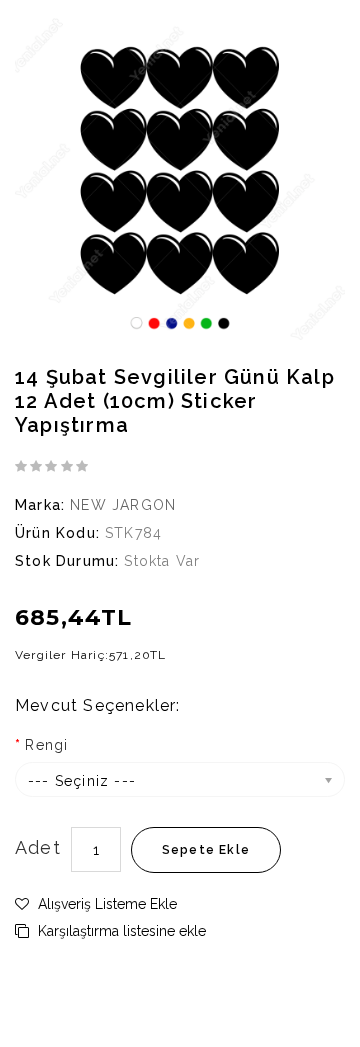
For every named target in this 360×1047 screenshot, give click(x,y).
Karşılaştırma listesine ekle (120, 931)
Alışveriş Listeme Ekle (105, 904)
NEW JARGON (123, 505)
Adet (38, 847)
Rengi (46, 745)
